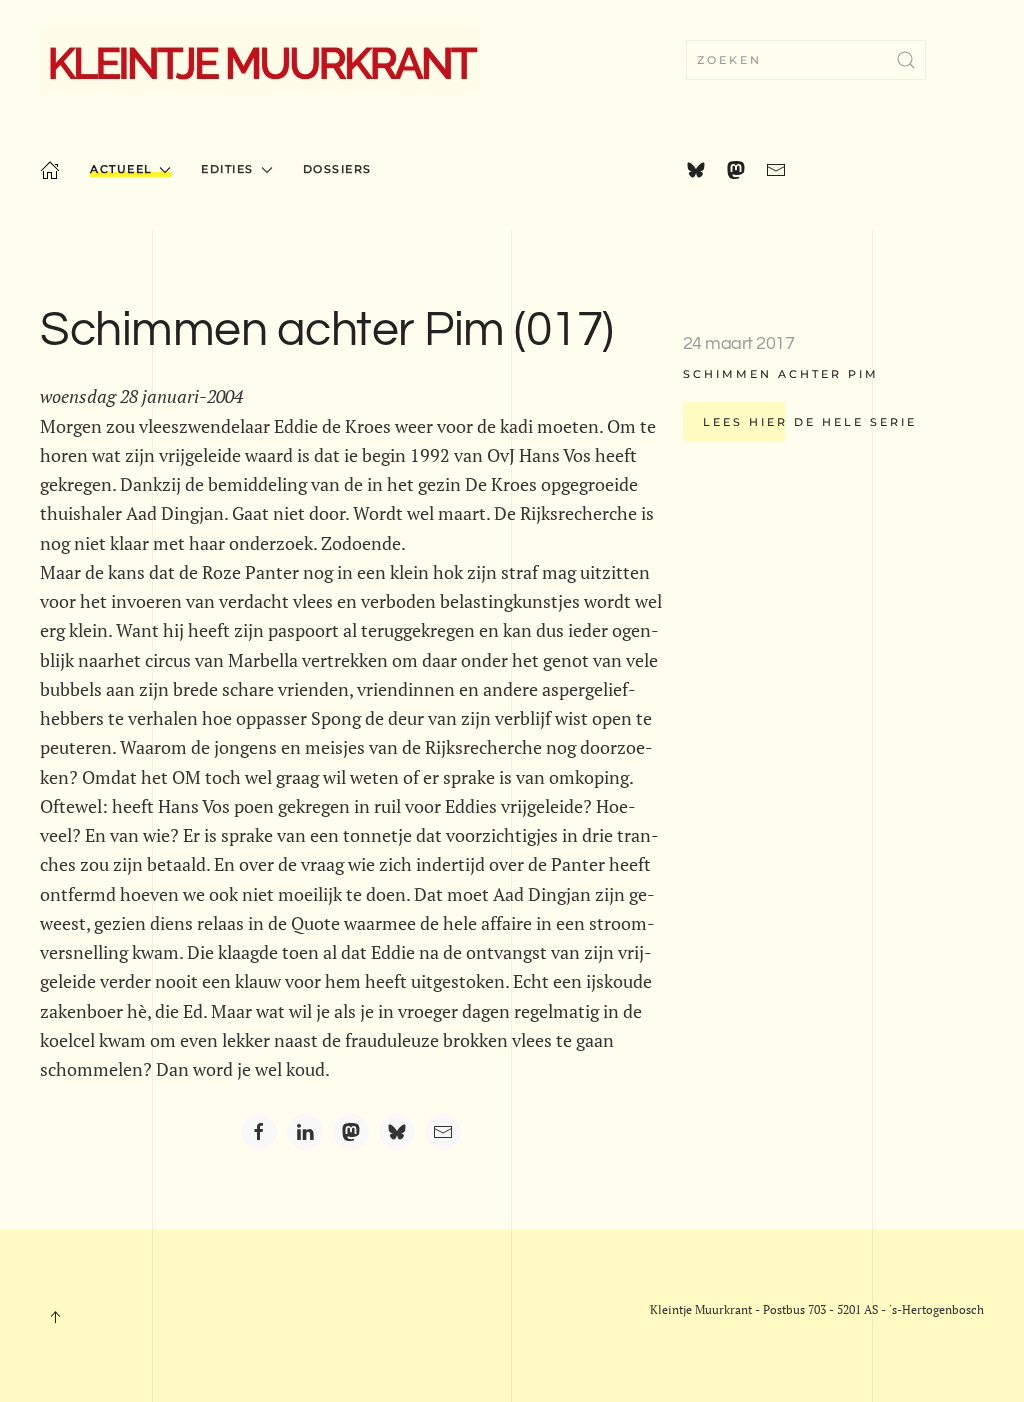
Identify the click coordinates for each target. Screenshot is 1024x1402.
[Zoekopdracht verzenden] (906, 60)
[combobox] (806, 60)
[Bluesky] (397, 1132)
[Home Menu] (50, 170)
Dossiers (337, 169)
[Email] (443, 1132)
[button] (55, 1317)
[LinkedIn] (305, 1132)
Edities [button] (227, 169)
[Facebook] (259, 1132)
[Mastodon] (351, 1132)
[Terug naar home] (261, 60)
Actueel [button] (121, 169)
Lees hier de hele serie (810, 422)
